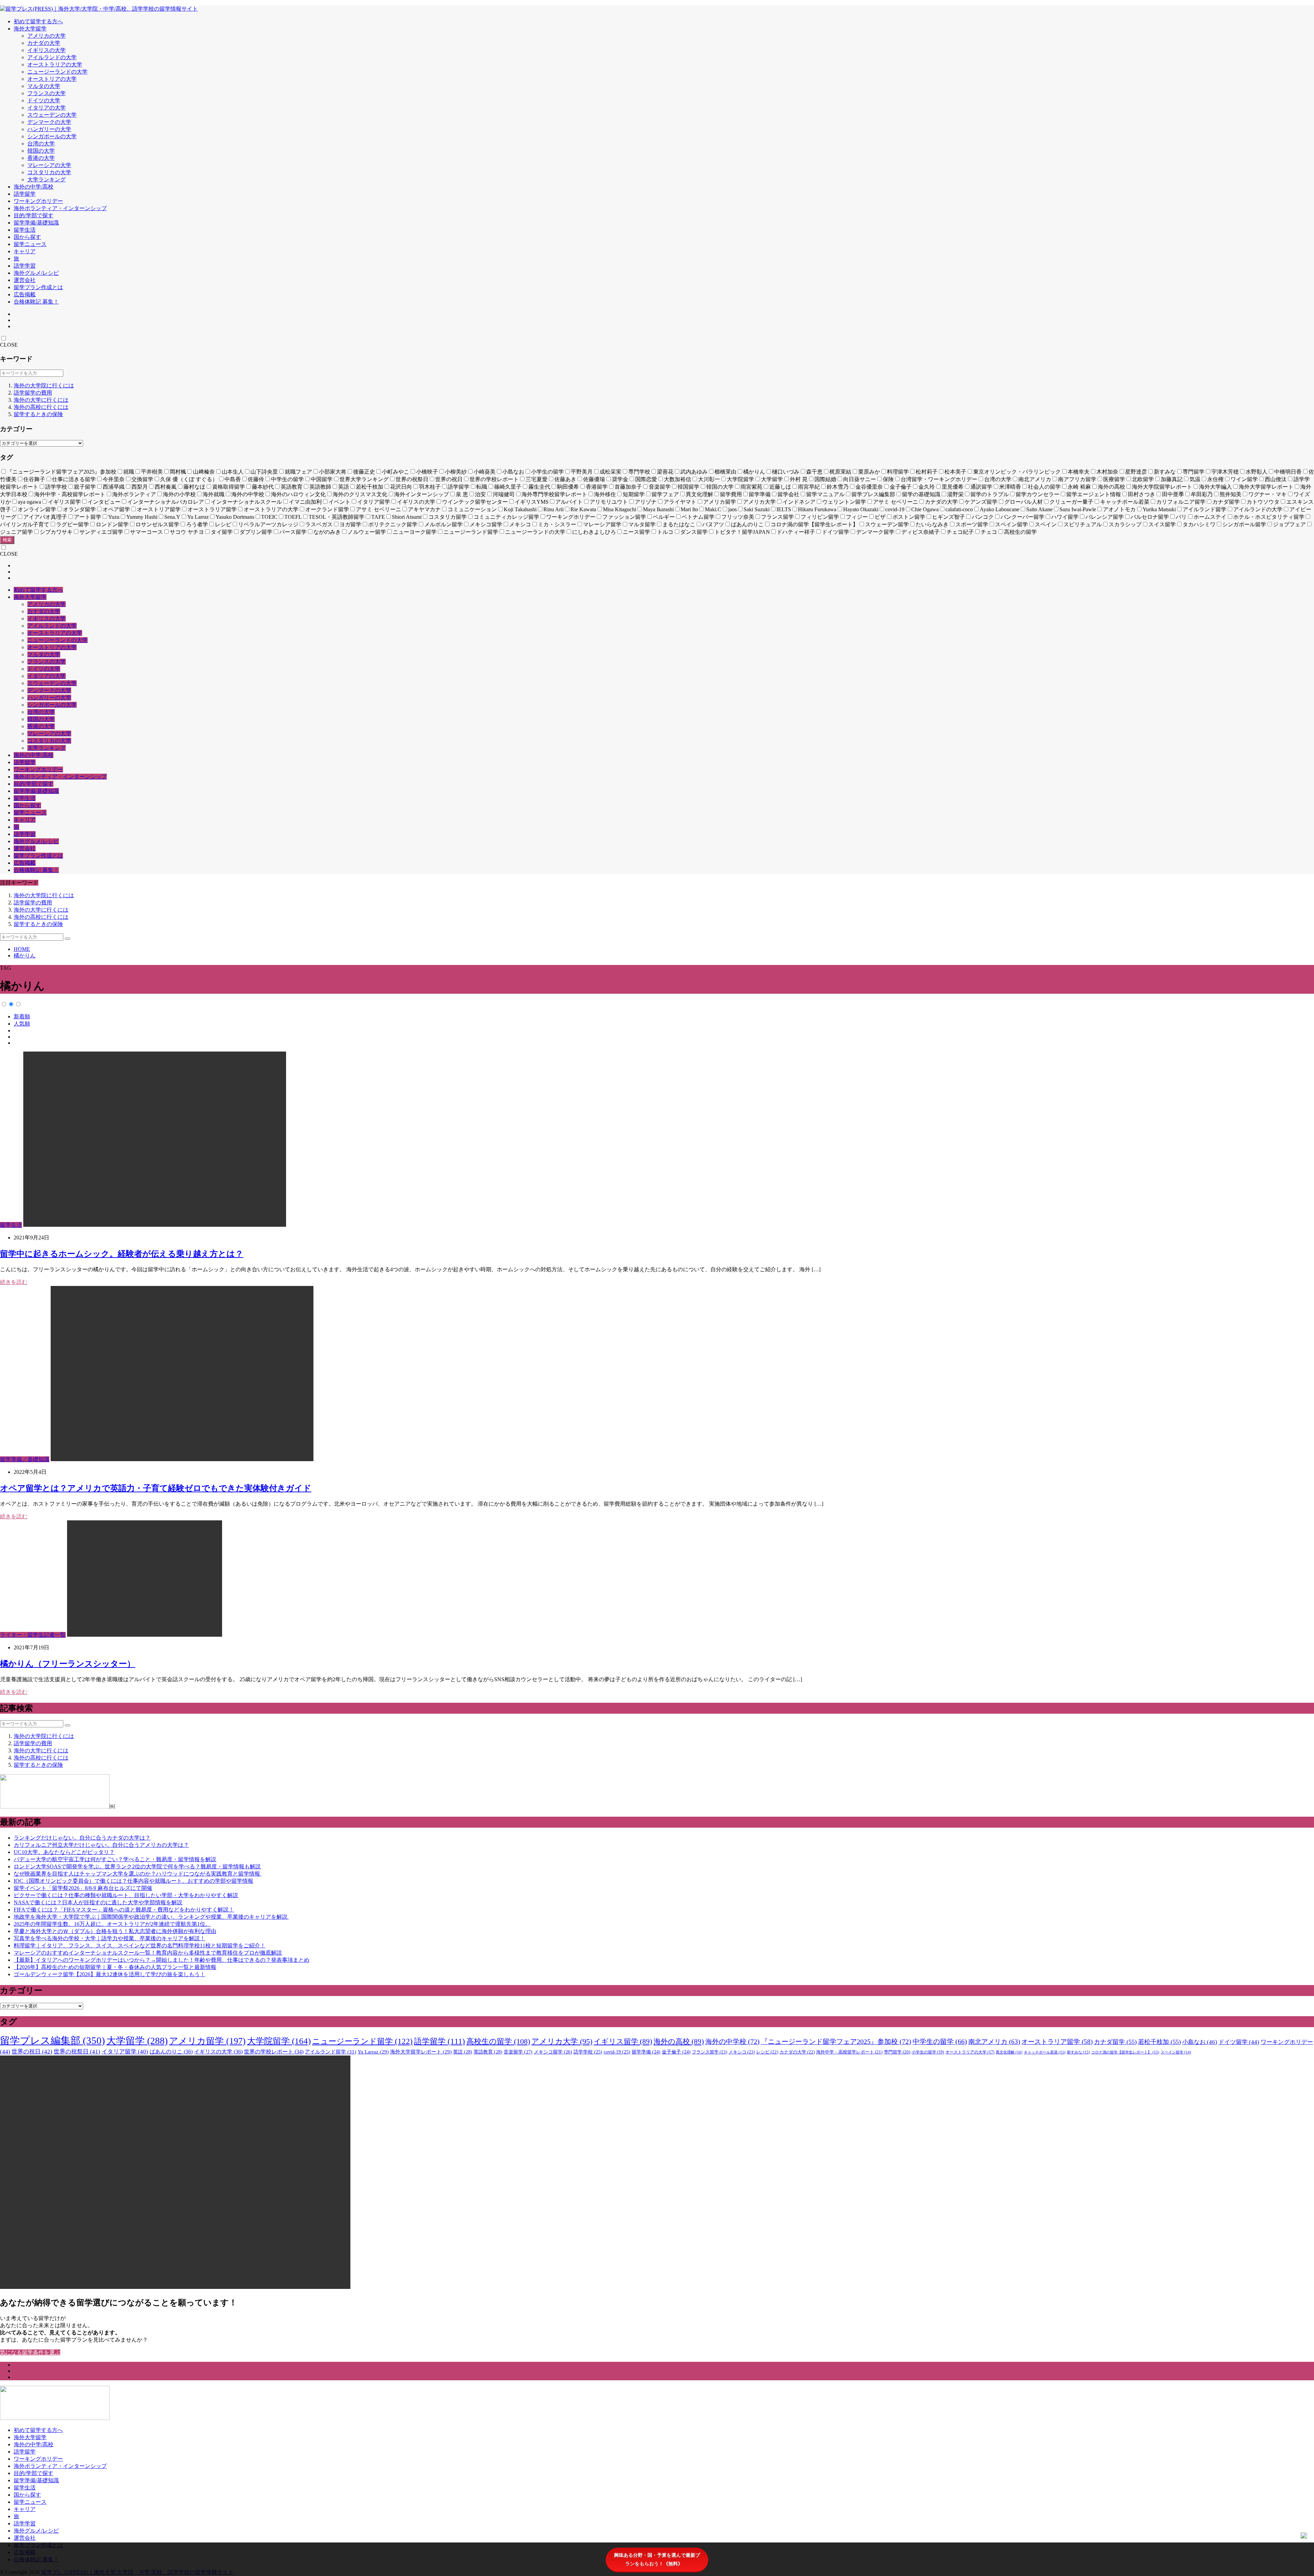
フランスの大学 (47, 93)
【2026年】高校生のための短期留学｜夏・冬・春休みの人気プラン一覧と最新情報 (115, 1967)
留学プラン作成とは (38, 287)
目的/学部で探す (34, 215)
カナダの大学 (44, 43)
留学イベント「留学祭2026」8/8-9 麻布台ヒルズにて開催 (83, 1888)
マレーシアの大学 (49, 165)
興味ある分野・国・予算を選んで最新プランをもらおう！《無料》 (657, 2559)
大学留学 (137, 2041)
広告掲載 (25, 294)
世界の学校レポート (274, 2052)
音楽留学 (518, 2052)
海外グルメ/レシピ (36, 273)
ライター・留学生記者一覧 (33, 1635)
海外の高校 (679, 2042)
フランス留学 (710, 2052)
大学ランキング (47, 179)
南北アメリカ (994, 2042)
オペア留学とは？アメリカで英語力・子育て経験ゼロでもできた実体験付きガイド (156, 1488)
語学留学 (25, 194)
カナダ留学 (1115, 2042)
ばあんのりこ (171, 2052)
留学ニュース (30, 244)
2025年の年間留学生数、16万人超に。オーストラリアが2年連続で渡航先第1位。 (112, 1924)
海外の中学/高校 (34, 187)
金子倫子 (676, 2052)
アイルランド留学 (331, 2052)
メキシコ (742, 2052)
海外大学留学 (30, 29)
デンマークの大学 (49, 122)
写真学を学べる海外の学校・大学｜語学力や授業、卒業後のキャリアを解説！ (109, 1938)
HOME (22, 949)
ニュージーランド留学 (362, 2041)
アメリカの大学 (47, 36)
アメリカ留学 (207, 2041)
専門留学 (897, 2052)
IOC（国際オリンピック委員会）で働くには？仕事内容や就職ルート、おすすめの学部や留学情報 (133, 1881)
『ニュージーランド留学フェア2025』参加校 (836, 2042)
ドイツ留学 (1239, 2042)
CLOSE (9, 345)
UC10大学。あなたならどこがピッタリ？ (64, 1852)
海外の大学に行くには (41, 400)
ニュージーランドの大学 (57, 72)
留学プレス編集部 (53, 2040)
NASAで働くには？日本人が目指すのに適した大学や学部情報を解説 (98, 1902)
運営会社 (25, 280)
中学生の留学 (940, 2042)
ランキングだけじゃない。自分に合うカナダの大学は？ (82, 1838)
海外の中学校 (732, 2042)
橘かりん (25, 956)
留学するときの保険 (38, 414)
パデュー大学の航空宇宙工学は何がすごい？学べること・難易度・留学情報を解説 (115, 1859)
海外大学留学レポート (421, 2052)
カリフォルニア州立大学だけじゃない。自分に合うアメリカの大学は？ (101, 1845)
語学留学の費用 (33, 393)
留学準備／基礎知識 (25, 1459)
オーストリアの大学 (52, 79)
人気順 (22, 1024)
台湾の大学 (41, 144)
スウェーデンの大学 (52, 115)
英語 (463, 2052)
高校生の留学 (498, 2041)
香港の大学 (41, 158)
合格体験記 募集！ (36, 302)
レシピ (767, 2052)
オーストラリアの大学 (55, 65)
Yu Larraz (373, 2052)
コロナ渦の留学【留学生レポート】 (1125, 2052)
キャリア (25, 251)
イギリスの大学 (47, 50)
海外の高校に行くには (41, 407)
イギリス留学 (623, 2042)
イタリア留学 (125, 2052)
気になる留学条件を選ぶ (30, 2352)
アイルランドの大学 (52, 57)
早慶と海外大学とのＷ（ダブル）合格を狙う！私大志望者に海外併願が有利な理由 (115, 1931)
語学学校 (588, 2052)
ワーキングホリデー (38, 201)
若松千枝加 (1160, 2042)
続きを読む (14, 1282)
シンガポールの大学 (52, 136)
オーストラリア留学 (1057, 2042)
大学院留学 (279, 2041)
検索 (7, 540)
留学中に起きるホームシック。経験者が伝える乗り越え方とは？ (122, 1254)
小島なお (1200, 2042)
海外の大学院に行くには (44, 385)
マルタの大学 (44, 86)
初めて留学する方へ (38, 21)
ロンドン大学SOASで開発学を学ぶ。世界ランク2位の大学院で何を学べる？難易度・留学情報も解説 (137, 1866)
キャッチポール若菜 (1045, 2052)
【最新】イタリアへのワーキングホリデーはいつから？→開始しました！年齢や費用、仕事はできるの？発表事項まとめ (162, 1960)
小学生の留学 (928, 2052)
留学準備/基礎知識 (36, 223)
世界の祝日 (32, 2052)
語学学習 (25, 266)
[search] (67, 939)
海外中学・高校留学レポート (849, 2052)
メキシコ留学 (553, 2052)
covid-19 (617, 2052)
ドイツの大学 (44, 100)
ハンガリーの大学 (49, 129)
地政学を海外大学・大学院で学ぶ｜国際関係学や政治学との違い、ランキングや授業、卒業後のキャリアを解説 (151, 1917)
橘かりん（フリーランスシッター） (68, 1664)
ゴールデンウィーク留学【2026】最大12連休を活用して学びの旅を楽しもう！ (109, 1974)
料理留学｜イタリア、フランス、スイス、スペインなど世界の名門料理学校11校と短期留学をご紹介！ (140, 1946)
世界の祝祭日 (77, 2052)
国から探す (27, 237)
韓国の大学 (41, 151)
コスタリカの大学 (49, 172)
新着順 (22, 1016)
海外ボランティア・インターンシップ (60, 208)
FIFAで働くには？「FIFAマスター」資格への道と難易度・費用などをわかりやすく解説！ (124, 1910)
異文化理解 (1009, 2052)
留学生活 (25, 230)
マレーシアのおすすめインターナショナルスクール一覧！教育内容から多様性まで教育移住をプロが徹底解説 (148, 1953)
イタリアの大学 (47, 108)
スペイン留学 (1176, 2052)
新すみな (1078, 2052)
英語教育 (488, 2052)
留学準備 (646, 2052)
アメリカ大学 (562, 2042)
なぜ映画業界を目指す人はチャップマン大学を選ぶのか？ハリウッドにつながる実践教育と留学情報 (138, 1874)
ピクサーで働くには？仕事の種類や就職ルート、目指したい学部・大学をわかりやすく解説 (126, 1895)
